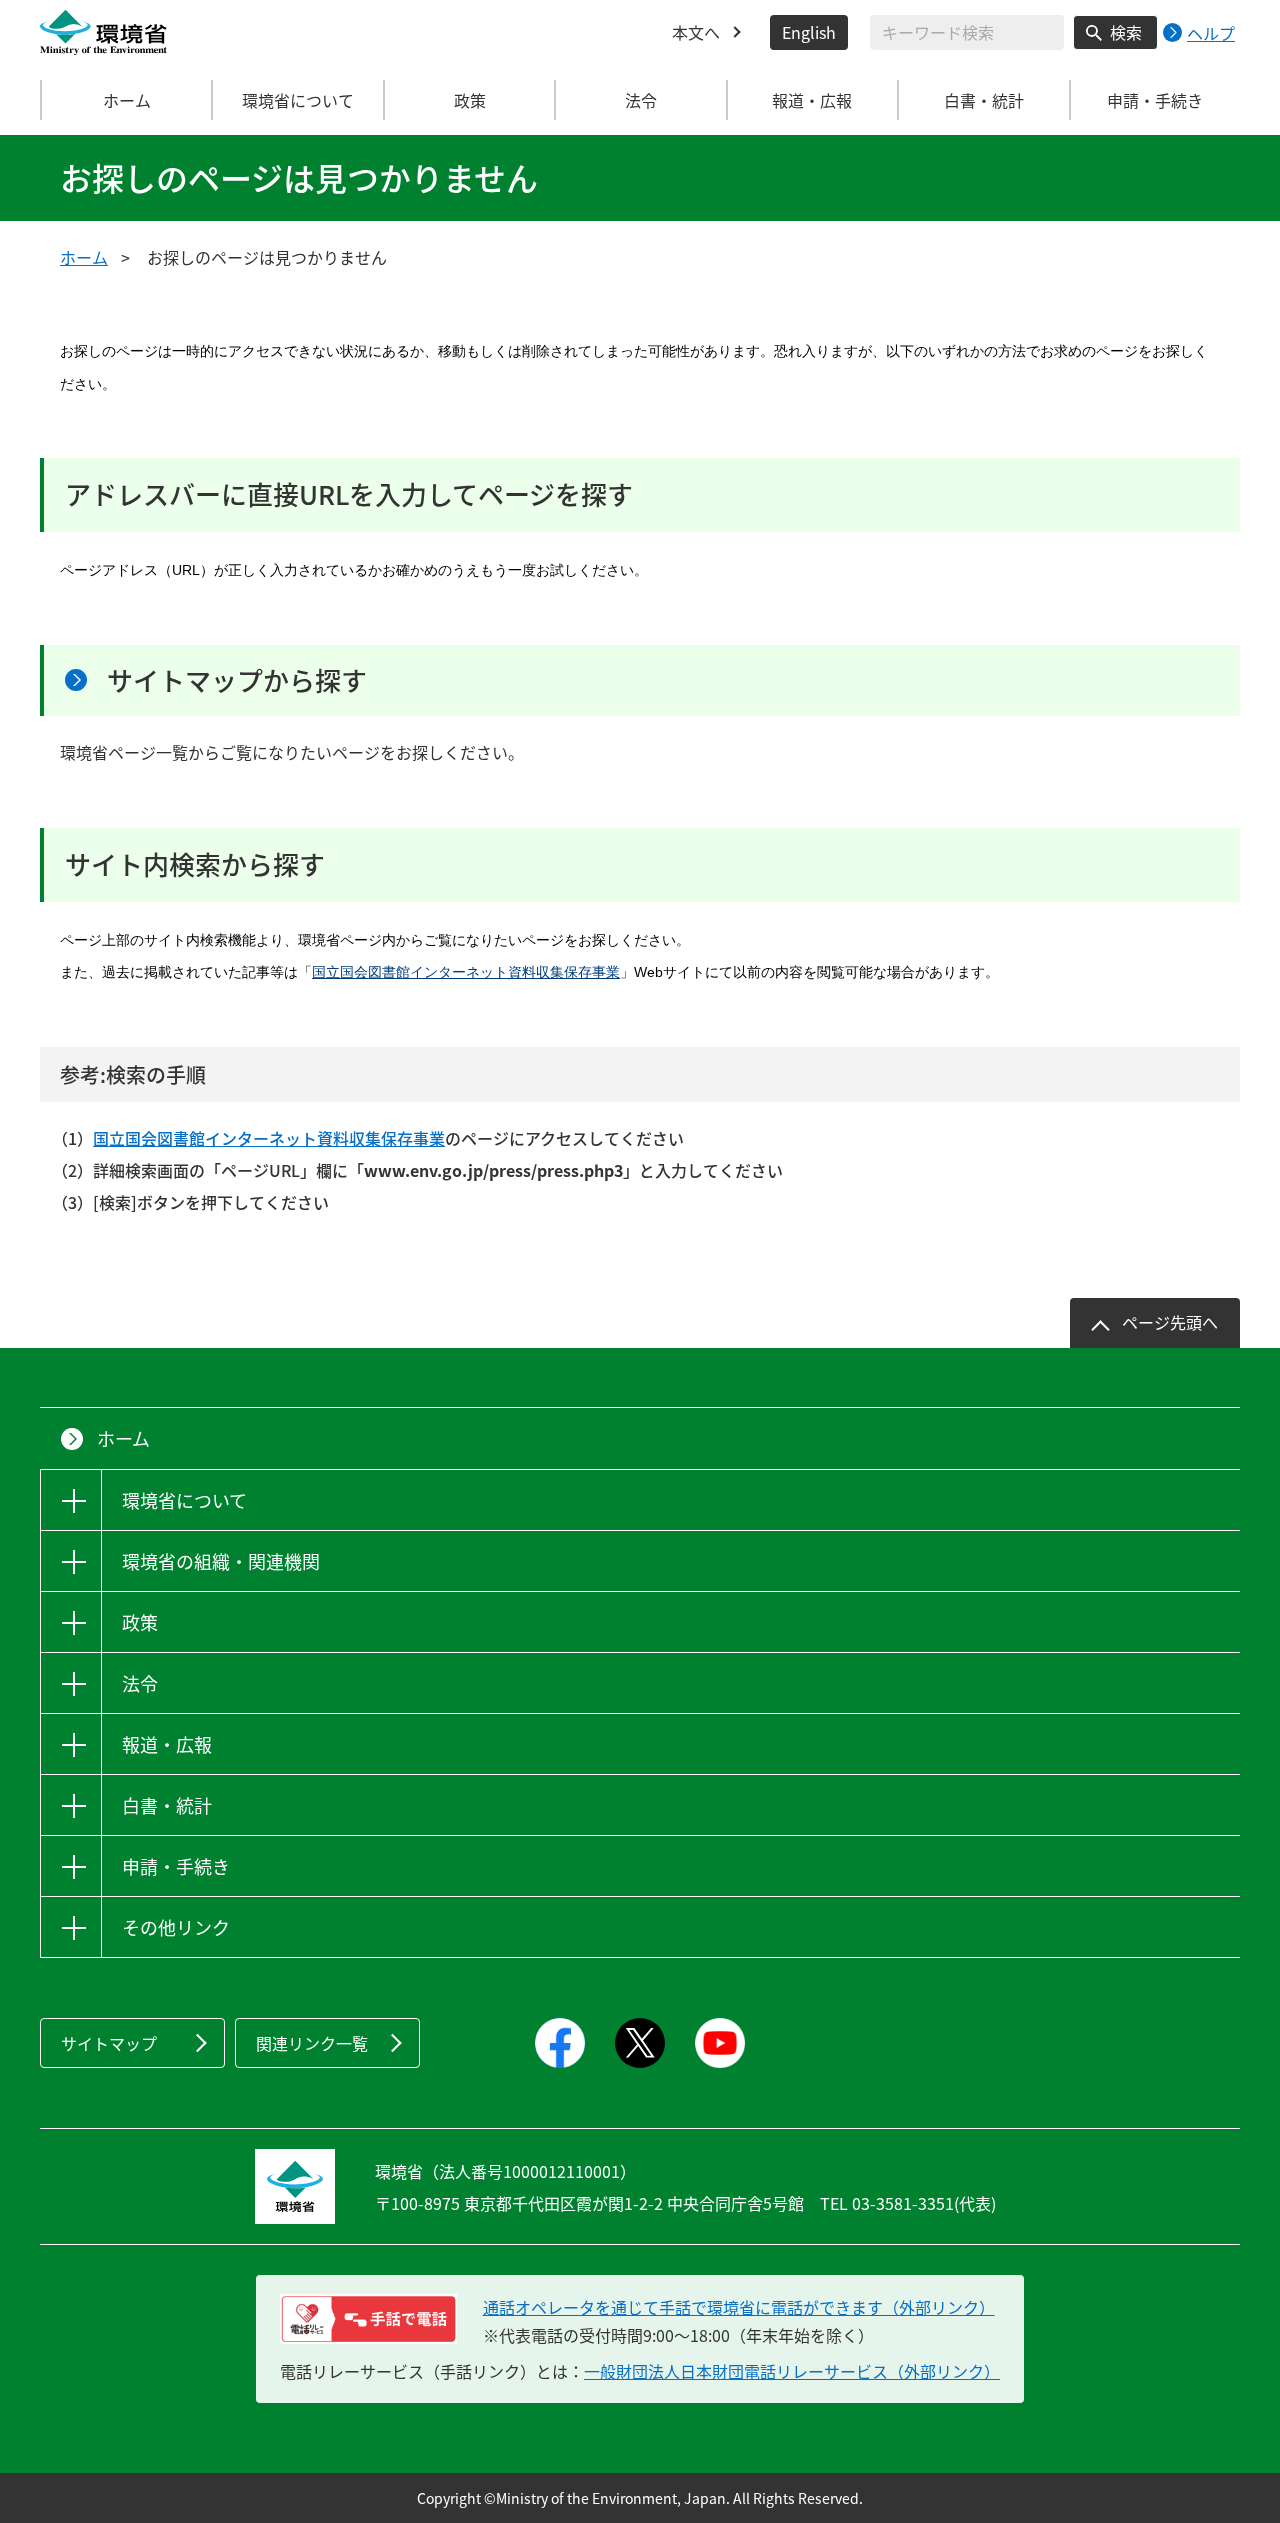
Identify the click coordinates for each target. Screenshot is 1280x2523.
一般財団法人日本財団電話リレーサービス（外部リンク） (792, 2371)
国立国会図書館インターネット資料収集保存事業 (466, 972)
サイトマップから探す (237, 680)
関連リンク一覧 (312, 2043)
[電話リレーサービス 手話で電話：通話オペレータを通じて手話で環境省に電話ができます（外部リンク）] (368, 2319)
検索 (1126, 32)
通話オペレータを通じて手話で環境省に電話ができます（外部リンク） (739, 2307)
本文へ (696, 32)
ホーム (127, 100)
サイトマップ (109, 2043)
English (809, 32)
